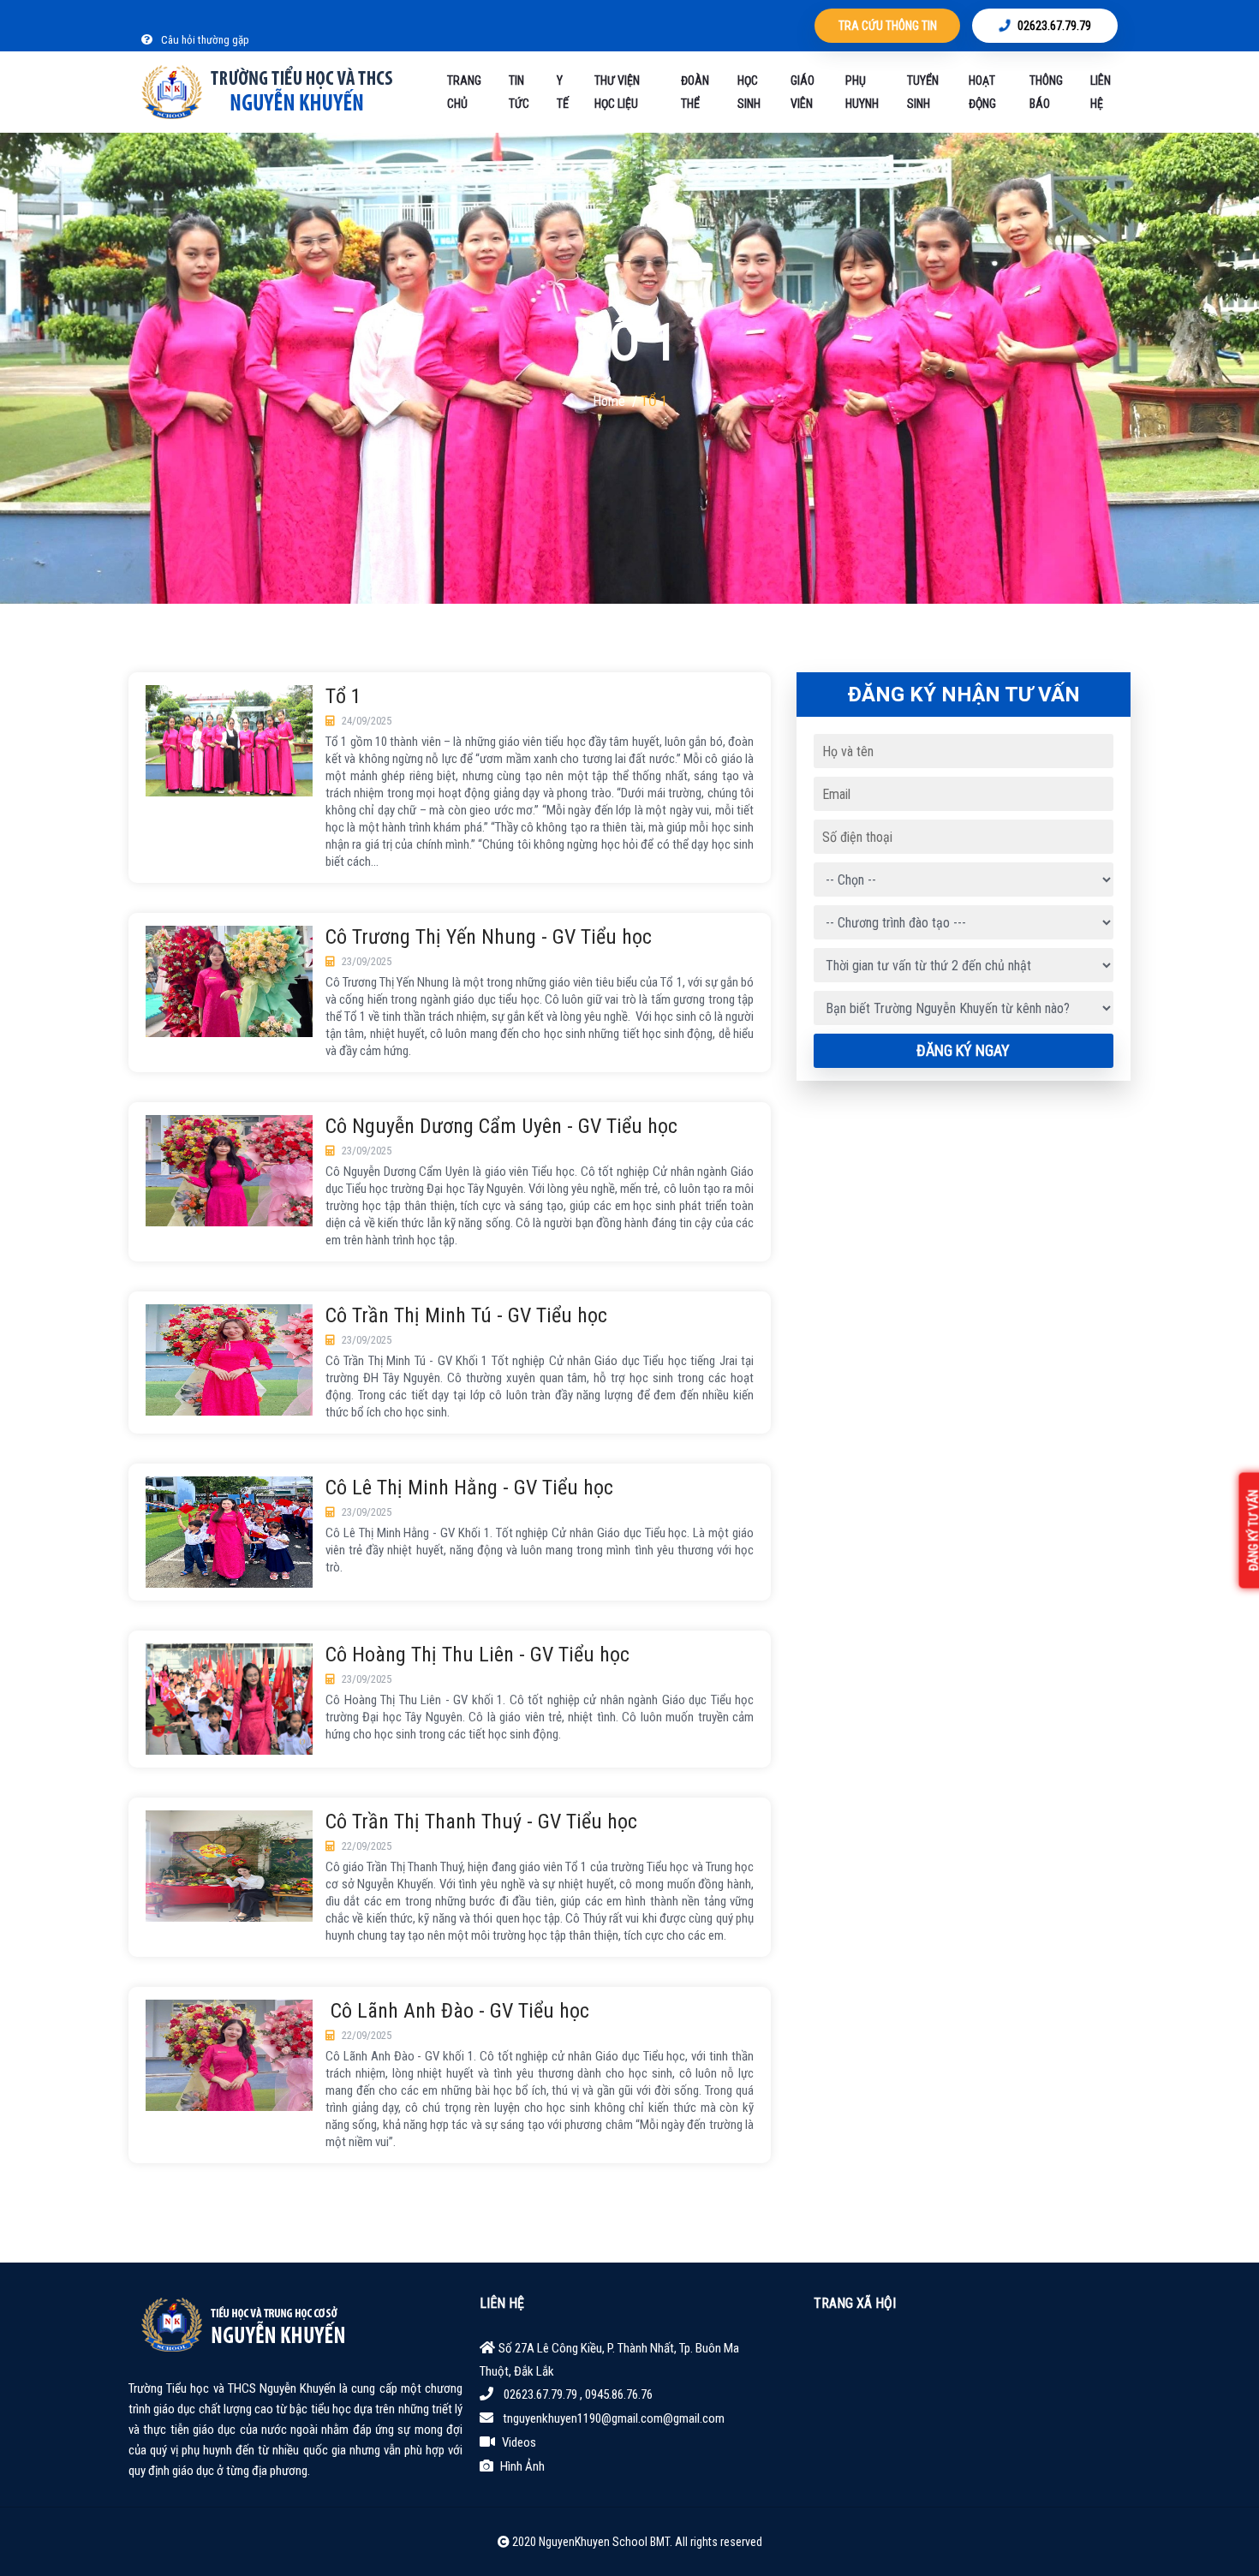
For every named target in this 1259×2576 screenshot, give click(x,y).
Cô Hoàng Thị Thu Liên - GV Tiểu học (477, 1655)
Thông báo (1046, 92)
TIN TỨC (519, 92)
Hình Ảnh (522, 2466)
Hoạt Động (982, 92)
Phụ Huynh (862, 92)
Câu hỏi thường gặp (204, 40)
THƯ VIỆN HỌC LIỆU (617, 92)
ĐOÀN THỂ (695, 92)
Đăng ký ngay (963, 1050)
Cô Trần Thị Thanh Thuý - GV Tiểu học (481, 1822)
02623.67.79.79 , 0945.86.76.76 (578, 2394)
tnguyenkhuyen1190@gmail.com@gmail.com (614, 2418)
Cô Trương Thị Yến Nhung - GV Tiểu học (489, 937)
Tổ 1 (343, 697)
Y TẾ (563, 92)
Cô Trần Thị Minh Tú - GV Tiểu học (466, 1316)
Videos (519, 2442)
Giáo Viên (803, 92)
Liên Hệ (1101, 92)
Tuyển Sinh (923, 92)
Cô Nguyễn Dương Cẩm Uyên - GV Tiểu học (501, 1127)
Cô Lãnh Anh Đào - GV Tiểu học (457, 2011)
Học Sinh (749, 92)
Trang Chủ (464, 92)
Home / (617, 401)
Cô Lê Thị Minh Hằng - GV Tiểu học (469, 1488)
